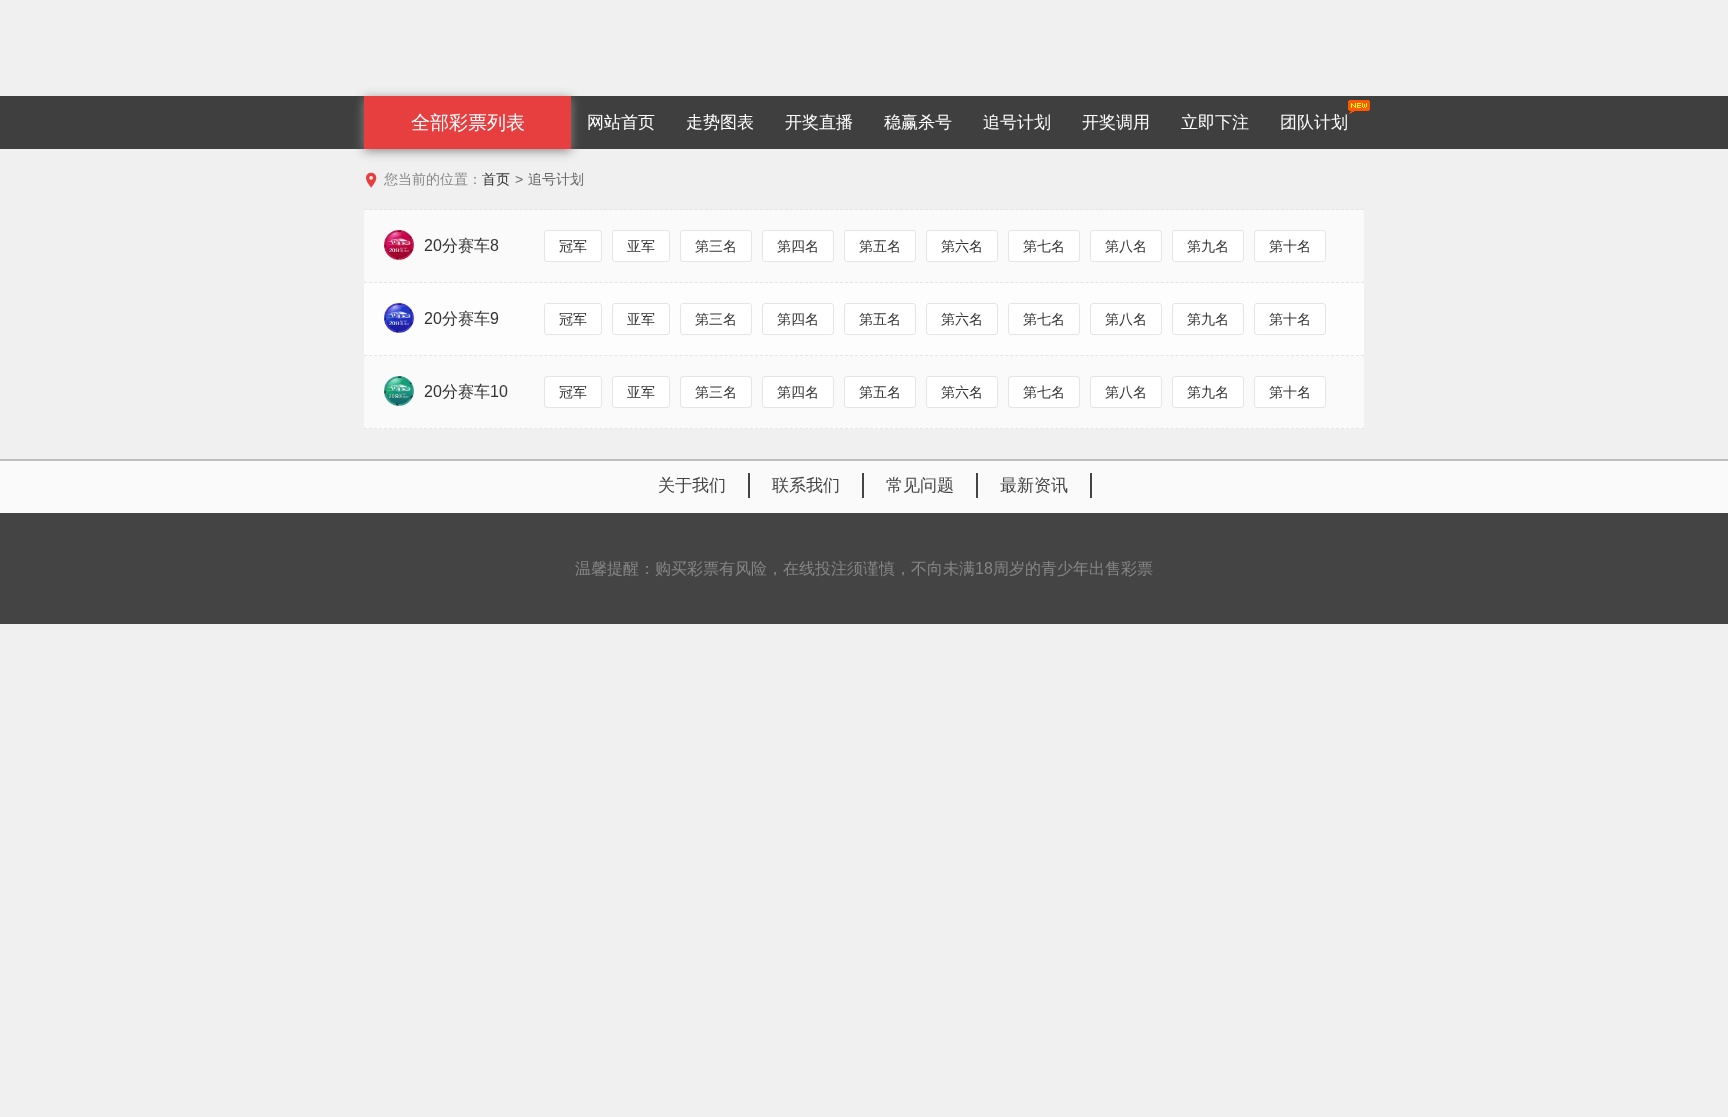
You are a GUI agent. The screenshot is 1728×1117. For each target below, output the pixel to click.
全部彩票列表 (468, 122)
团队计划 (1314, 122)
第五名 (880, 246)
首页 (496, 179)
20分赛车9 (461, 318)
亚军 (641, 246)
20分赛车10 (466, 391)
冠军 (573, 246)
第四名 (798, 246)
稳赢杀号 (918, 122)
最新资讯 (1034, 485)
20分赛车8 (461, 245)
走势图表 (720, 122)
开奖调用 (1116, 122)
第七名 (1044, 246)
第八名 (1126, 246)
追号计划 (1017, 122)
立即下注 (1215, 122)
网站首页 (621, 122)
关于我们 (692, 485)
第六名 (962, 246)
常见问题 (920, 485)
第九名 (1208, 246)
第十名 (1290, 246)
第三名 (716, 246)
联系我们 (806, 485)
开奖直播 (819, 122)
